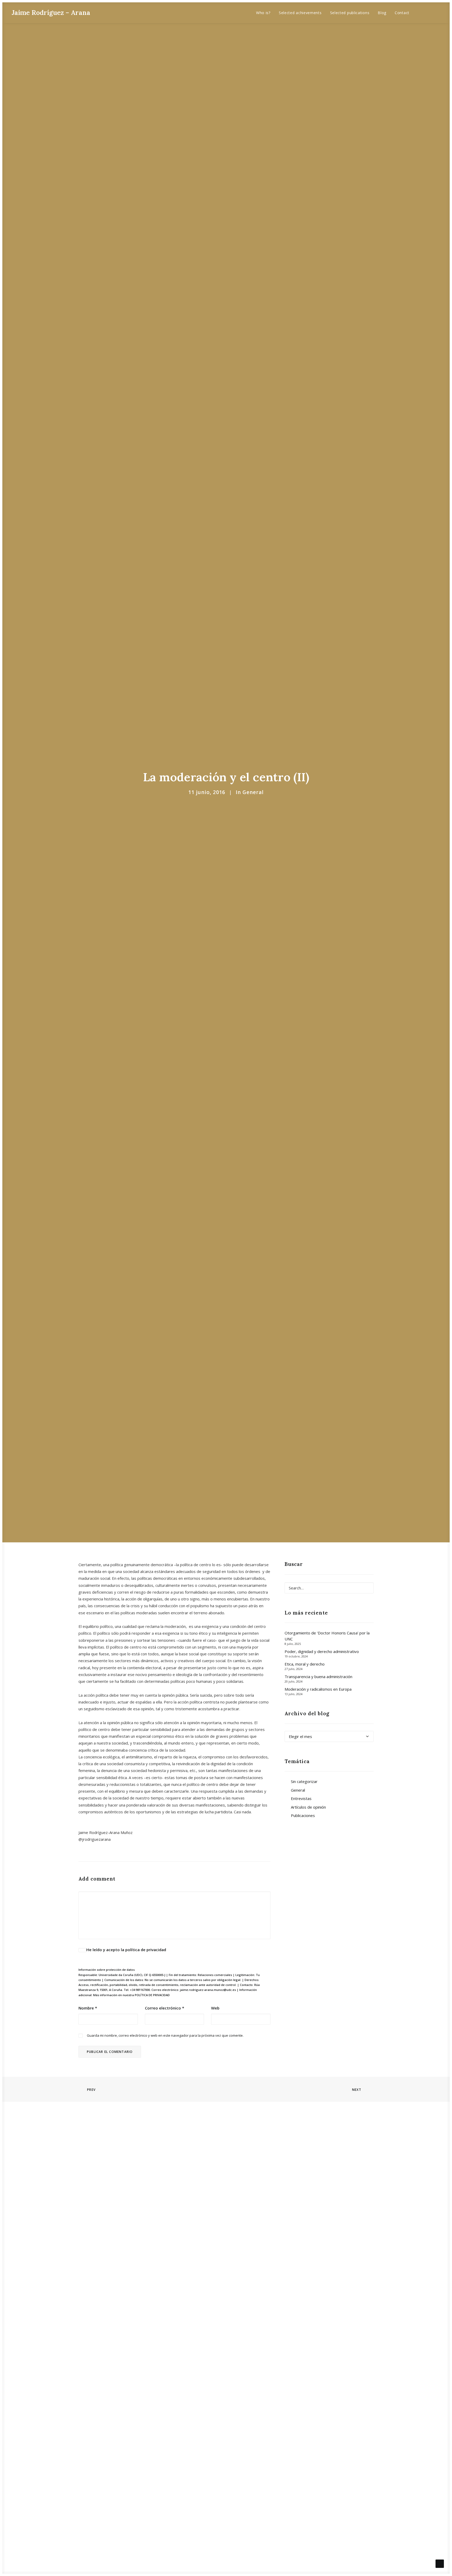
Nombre (88, 2008)
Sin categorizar (304, 1781)
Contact (402, 13)
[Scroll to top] (440, 2563)
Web (215, 2008)
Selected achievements (300, 13)
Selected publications (350, 13)
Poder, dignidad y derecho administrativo (322, 1651)
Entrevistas (301, 1798)
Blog (382, 13)
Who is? (263, 13)
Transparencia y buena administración (318, 1677)
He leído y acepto (126, 1950)
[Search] (329, 1588)
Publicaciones (303, 1815)
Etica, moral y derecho (305, 1664)
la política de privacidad (143, 1950)
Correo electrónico (165, 2008)
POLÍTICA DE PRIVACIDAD (152, 1995)
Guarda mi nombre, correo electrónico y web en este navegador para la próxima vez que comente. (165, 2035)
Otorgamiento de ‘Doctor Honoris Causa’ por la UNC (327, 1636)
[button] (422, 13)
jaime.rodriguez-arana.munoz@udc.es (208, 1990)
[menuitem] (263, 13)
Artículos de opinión (308, 1807)
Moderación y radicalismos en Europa (318, 1689)
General (253, 792)
